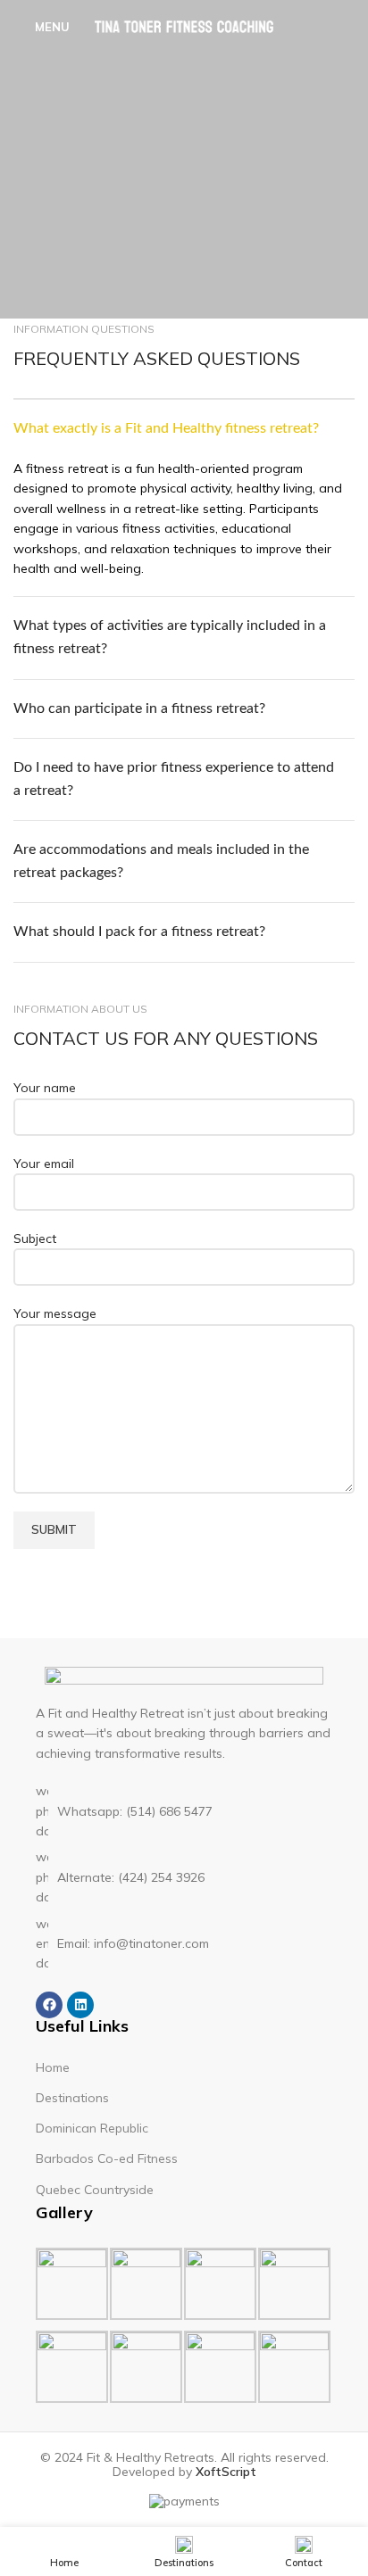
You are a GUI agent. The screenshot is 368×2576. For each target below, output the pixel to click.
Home (53, 2067)
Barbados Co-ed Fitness (107, 2158)
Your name (45, 1088)
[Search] (349, 27)
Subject (35, 1238)
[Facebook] (49, 2005)
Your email (44, 1164)
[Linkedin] (80, 2005)
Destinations (72, 2098)
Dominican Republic (92, 2128)
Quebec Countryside (95, 2190)
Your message (55, 1313)
